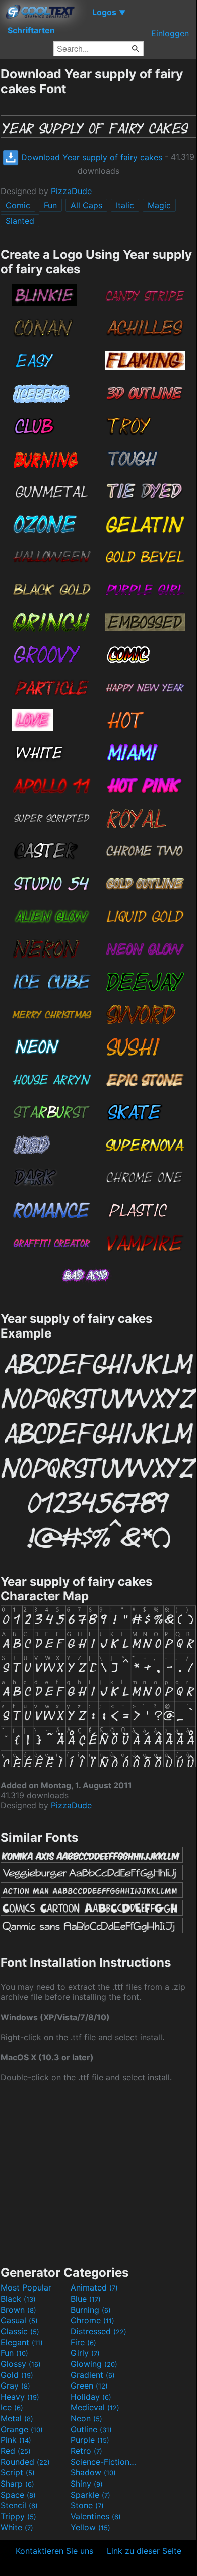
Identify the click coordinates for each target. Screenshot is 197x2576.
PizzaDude (71, 191)
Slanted (20, 221)
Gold (17, 2375)
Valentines (96, 2516)
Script (18, 2472)
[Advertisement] (98, 2173)
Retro (86, 2451)
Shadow (93, 2472)
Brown (18, 2310)
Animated (94, 2287)
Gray (15, 2386)
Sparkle (90, 2495)
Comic (18, 205)
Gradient (93, 2375)
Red (16, 2451)
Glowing (94, 2364)
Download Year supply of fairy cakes (90, 157)
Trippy (18, 2516)
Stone (87, 2505)
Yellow (90, 2527)
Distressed (98, 2331)
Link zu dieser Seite (144, 2551)
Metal (17, 2418)
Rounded (25, 2462)
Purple (90, 2440)
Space (18, 2495)
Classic (20, 2331)
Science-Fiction (104, 2462)
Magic (159, 205)
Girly (85, 2353)
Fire (83, 2342)
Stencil (19, 2505)
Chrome (92, 2320)
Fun (50, 205)
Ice (12, 2407)
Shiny (87, 2484)
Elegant (22, 2342)
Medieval (95, 2407)
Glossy (21, 2364)
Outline (91, 2429)
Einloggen (170, 33)
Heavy (20, 2397)
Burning (91, 2310)
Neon (86, 2418)
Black (18, 2299)
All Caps (86, 205)
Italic (125, 205)
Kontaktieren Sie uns (54, 2551)
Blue (86, 2299)
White (17, 2527)
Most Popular (26, 2287)
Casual (19, 2320)
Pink (16, 2440)
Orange (22, 2429)
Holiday (91, 2397)
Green (89, 2386)
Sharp (17, 2484)
